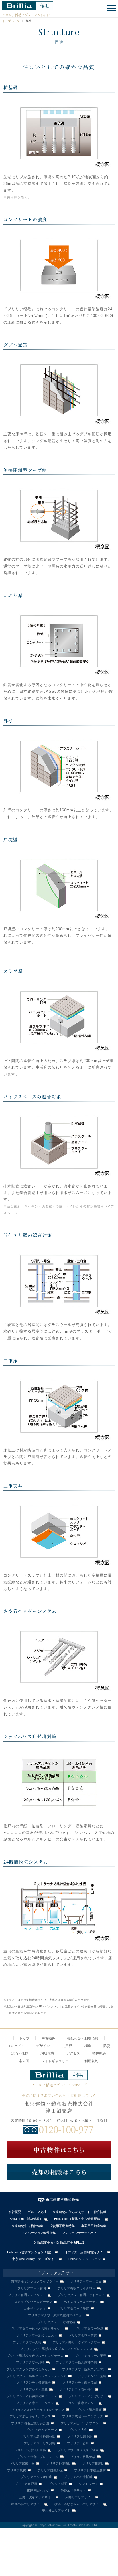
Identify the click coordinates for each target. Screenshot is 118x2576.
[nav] (111, 9)
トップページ (11, 21)
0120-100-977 (66, 2129)
